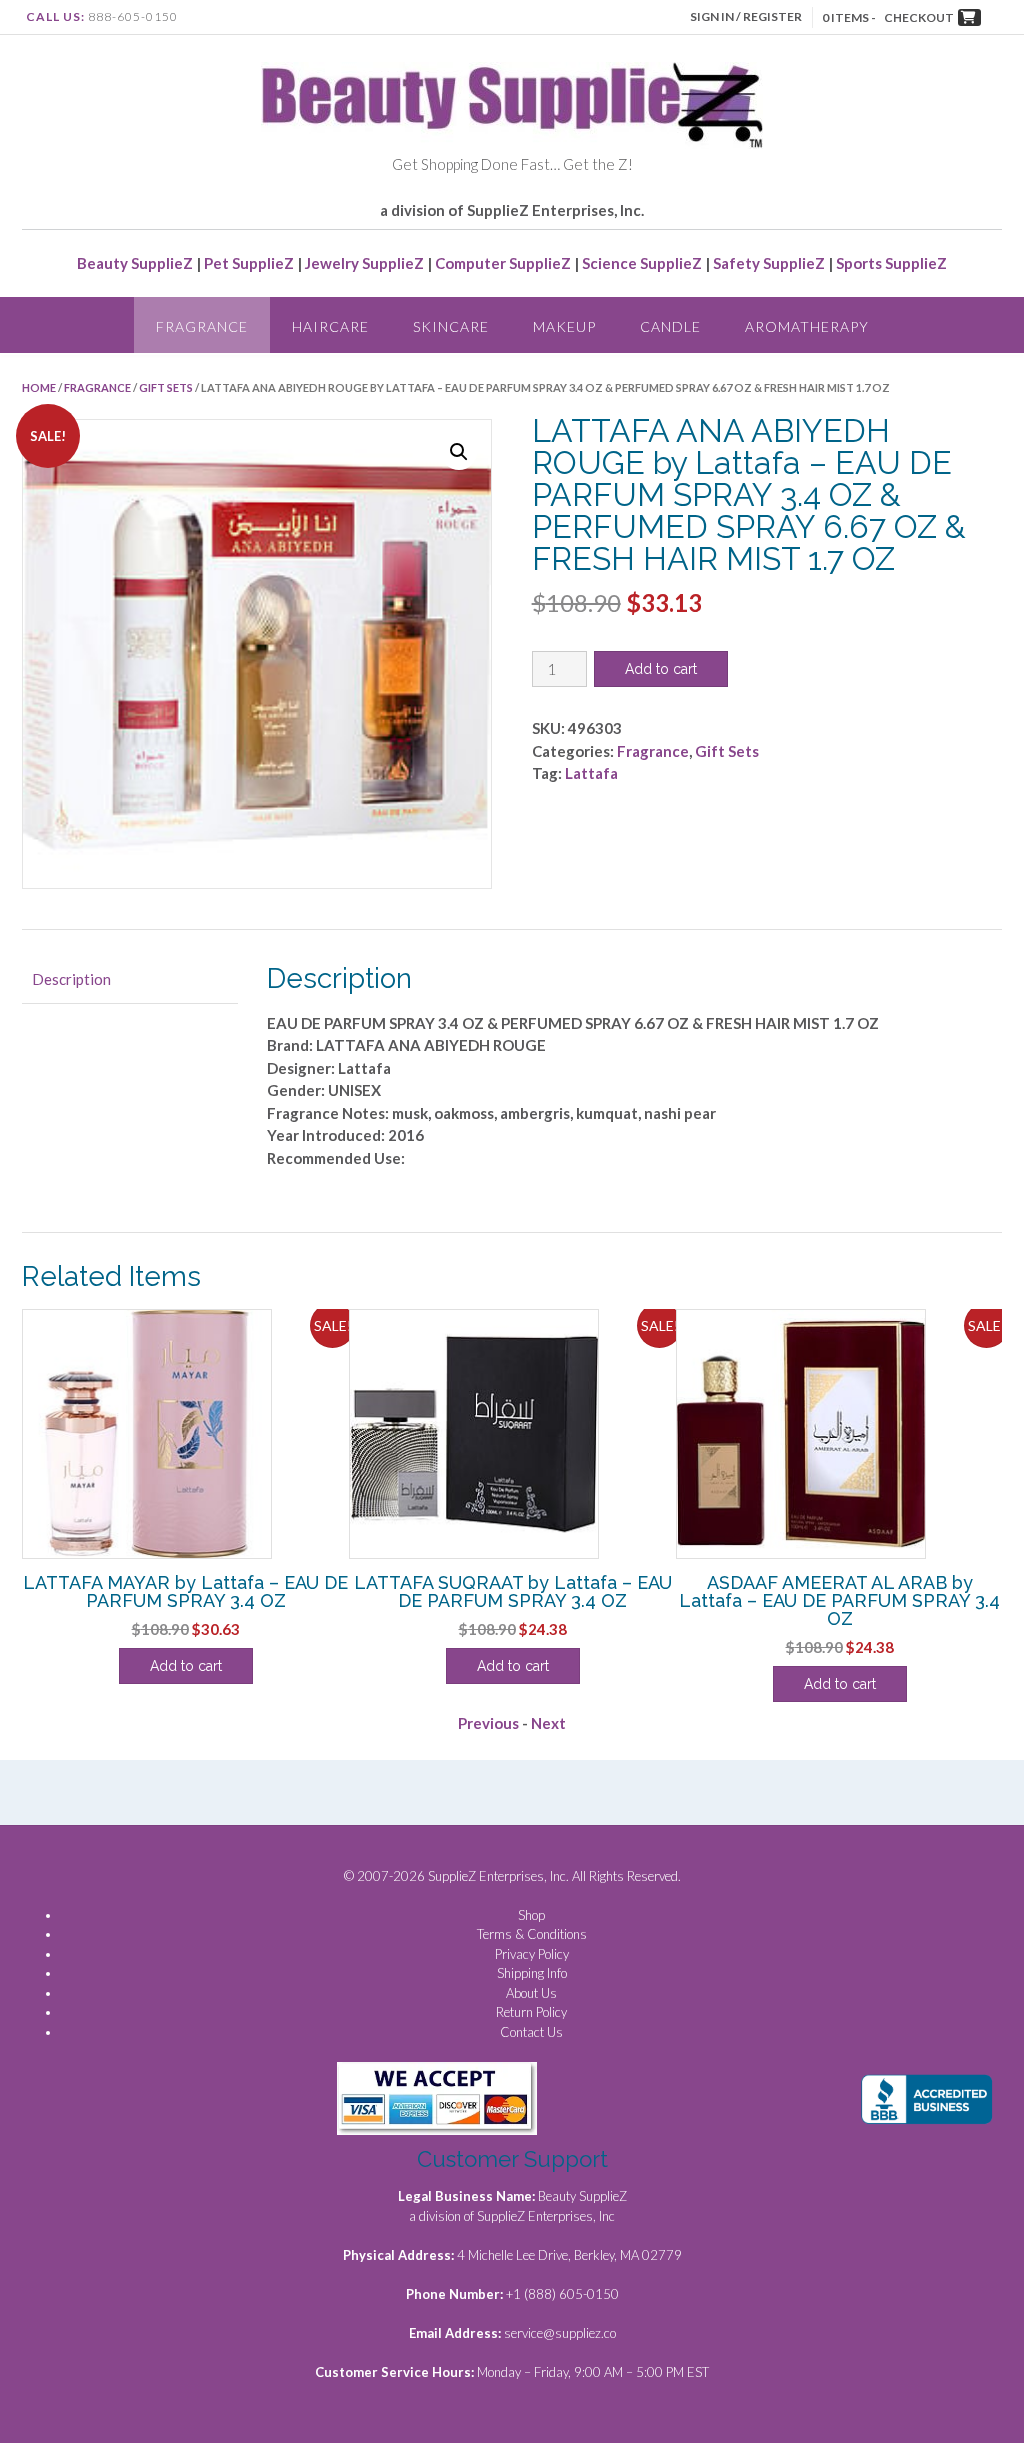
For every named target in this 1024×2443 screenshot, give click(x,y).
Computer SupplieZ (503, 263)
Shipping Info (532, 1973)
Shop (531, 1915)
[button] (459, 452)
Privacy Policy (532, 1954)
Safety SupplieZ (769, 263)
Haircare (330, 326)
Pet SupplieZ (249, 263)
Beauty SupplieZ (135, 263)
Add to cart (661, 669)
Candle (670, 326)
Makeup (564, 326)
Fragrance (202, 326)
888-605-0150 (133, 16)
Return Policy (531, 2012)
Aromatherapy (807, 326)
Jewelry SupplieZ (364, 263)
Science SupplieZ (642, 263)
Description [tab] (71, 979)
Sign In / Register (746, 16)
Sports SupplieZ (891, 263)
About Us (531, 1993)
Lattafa (591, 773)
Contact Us (531, 2032)
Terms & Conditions (532, 1934)
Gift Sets (166, 387)
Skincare (451, 326)
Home (39, 387)
